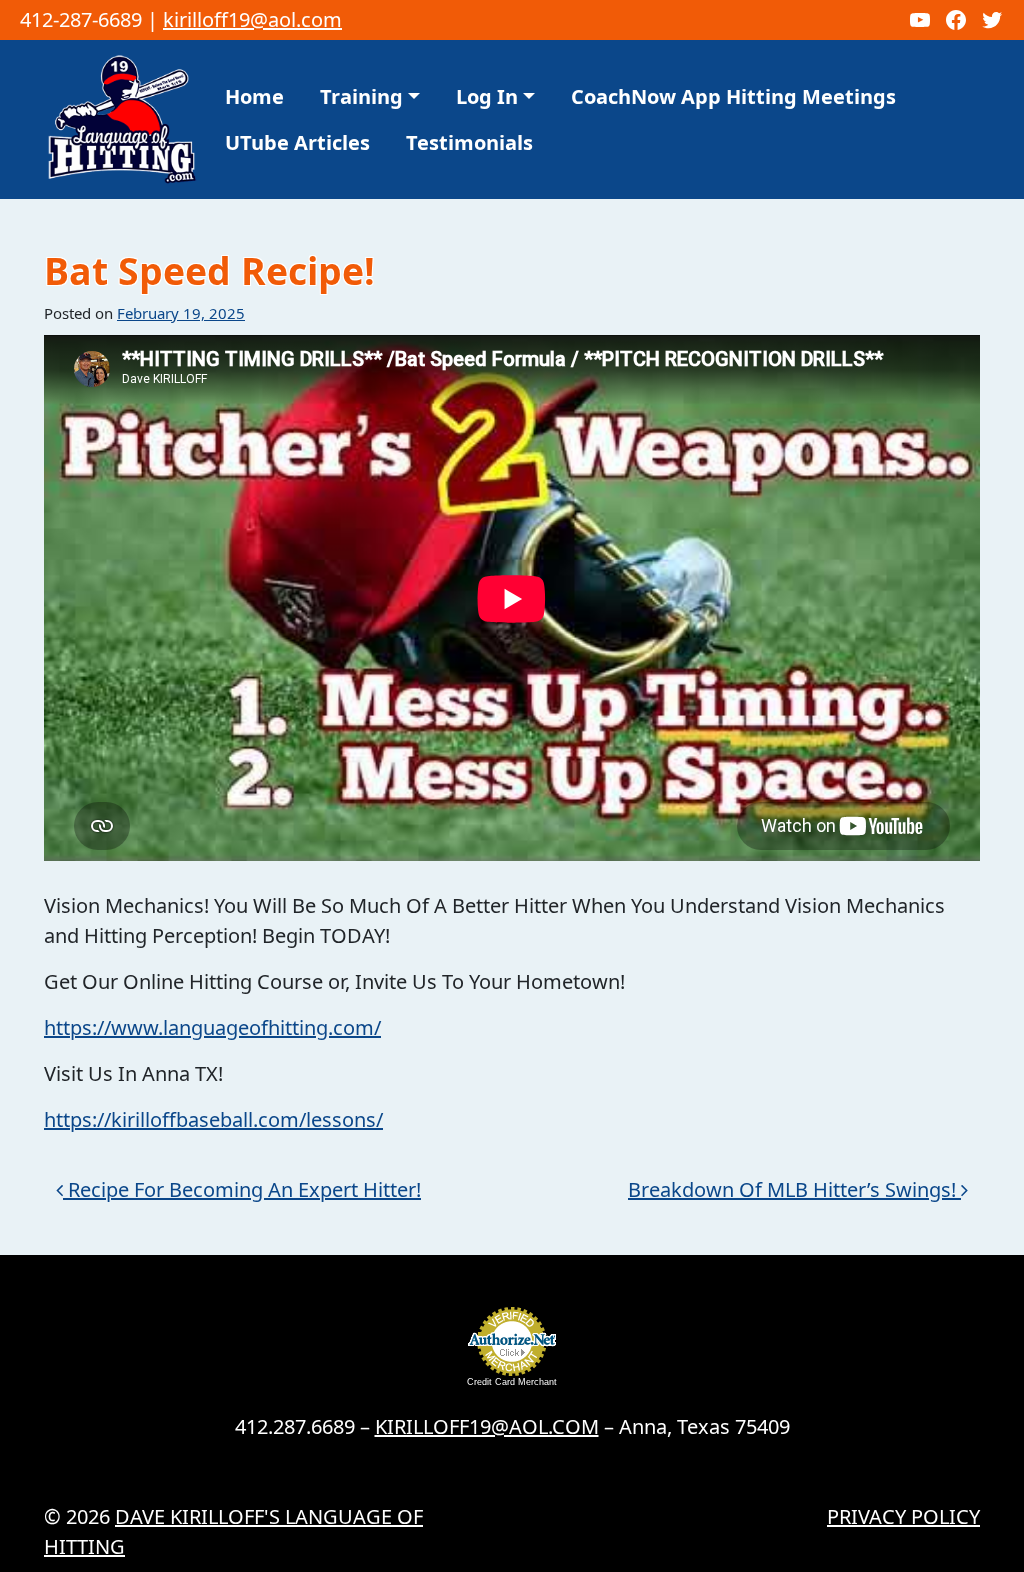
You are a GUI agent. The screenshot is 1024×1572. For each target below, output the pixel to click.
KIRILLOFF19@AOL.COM (487, 1426)
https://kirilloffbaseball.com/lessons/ (213, 1119)
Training (361, 96)
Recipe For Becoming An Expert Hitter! (242, 1189)
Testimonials (469, 142)
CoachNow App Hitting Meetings (733, 96)
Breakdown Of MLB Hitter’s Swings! (794, 1189)
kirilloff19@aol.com (252, 19)
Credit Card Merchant (512, 1382)
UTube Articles (297, 142)
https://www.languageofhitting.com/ (212, 1027)
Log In (487, 96)
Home (254, 96)
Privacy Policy (903, 1516)
